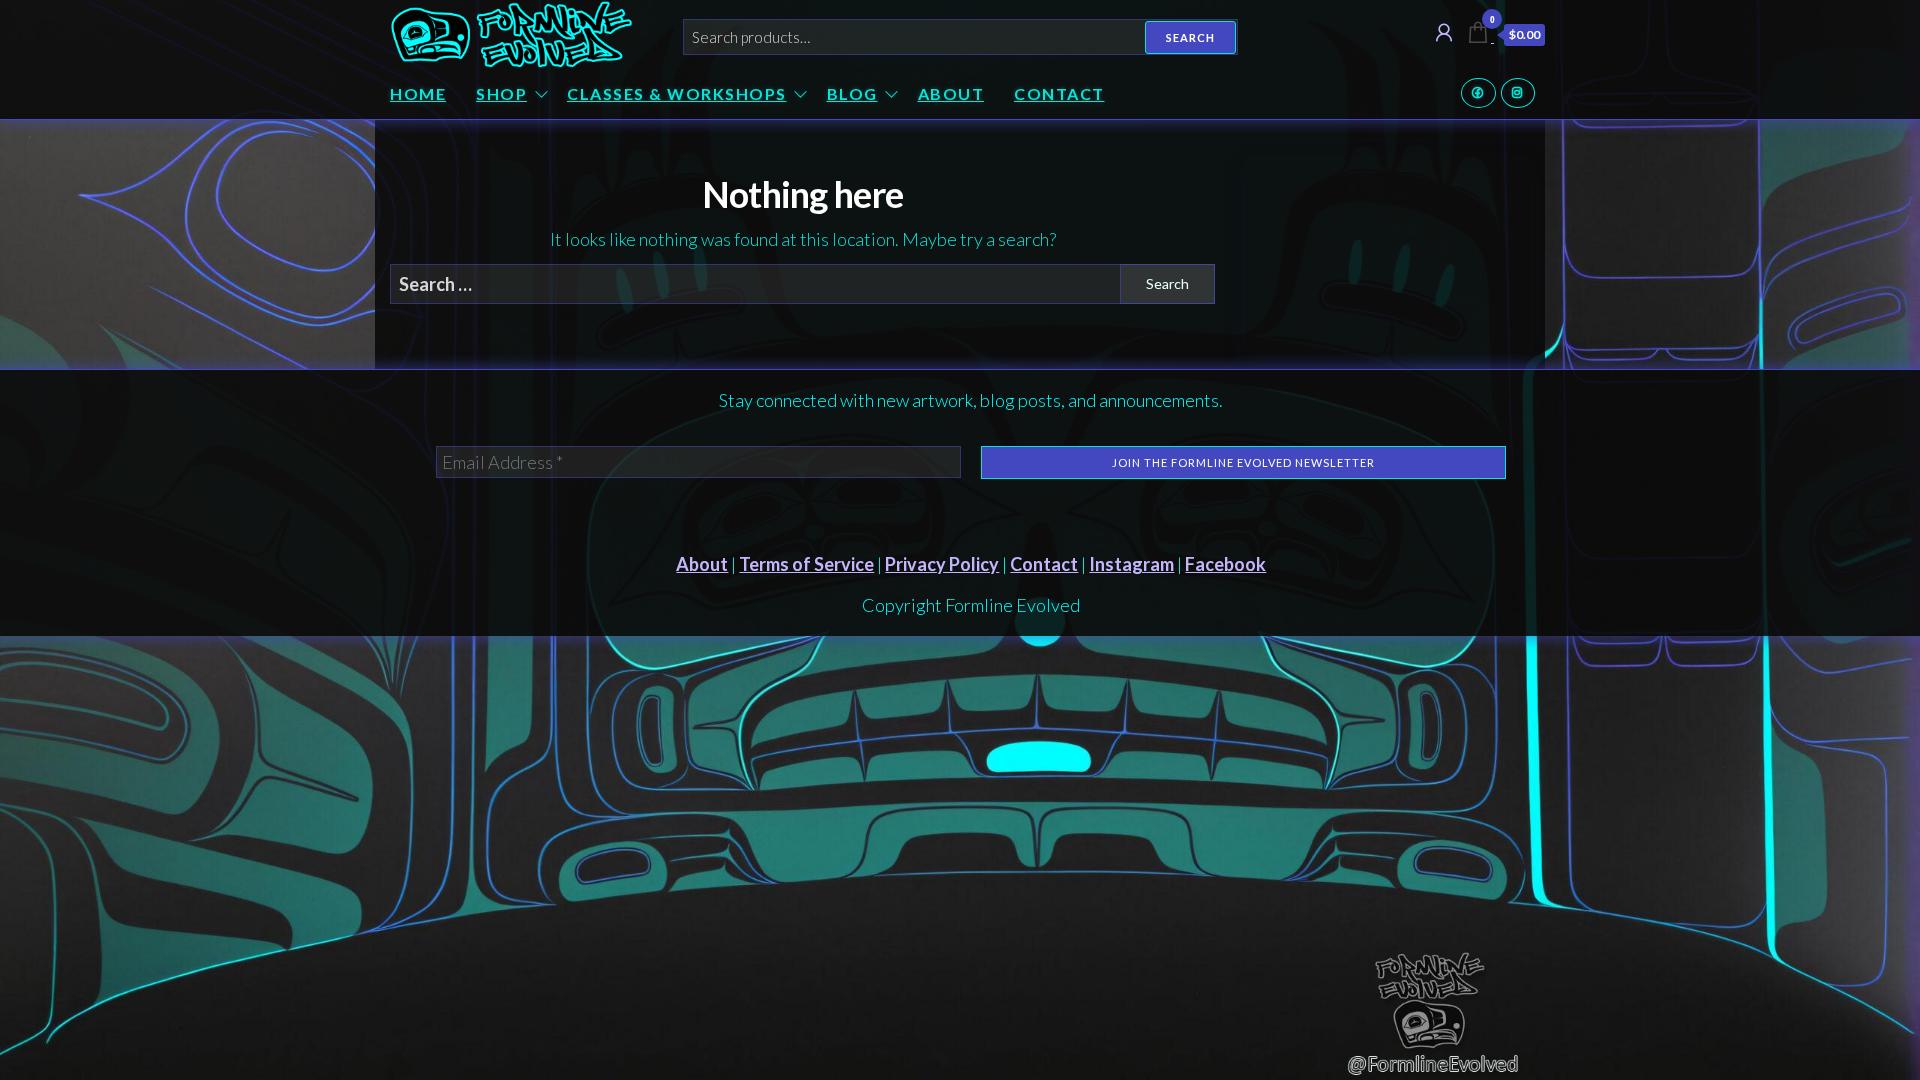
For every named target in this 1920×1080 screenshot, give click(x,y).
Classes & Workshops (677, 93)
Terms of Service (806, 564)
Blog (852, 93)
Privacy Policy (942, 564)
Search (1190, 37)
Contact (1059, 93)
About (951, 93)
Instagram (1518, 93)
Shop (501, 93)
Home (418, 93)
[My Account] (1444, 32)
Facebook (1478, 93)
